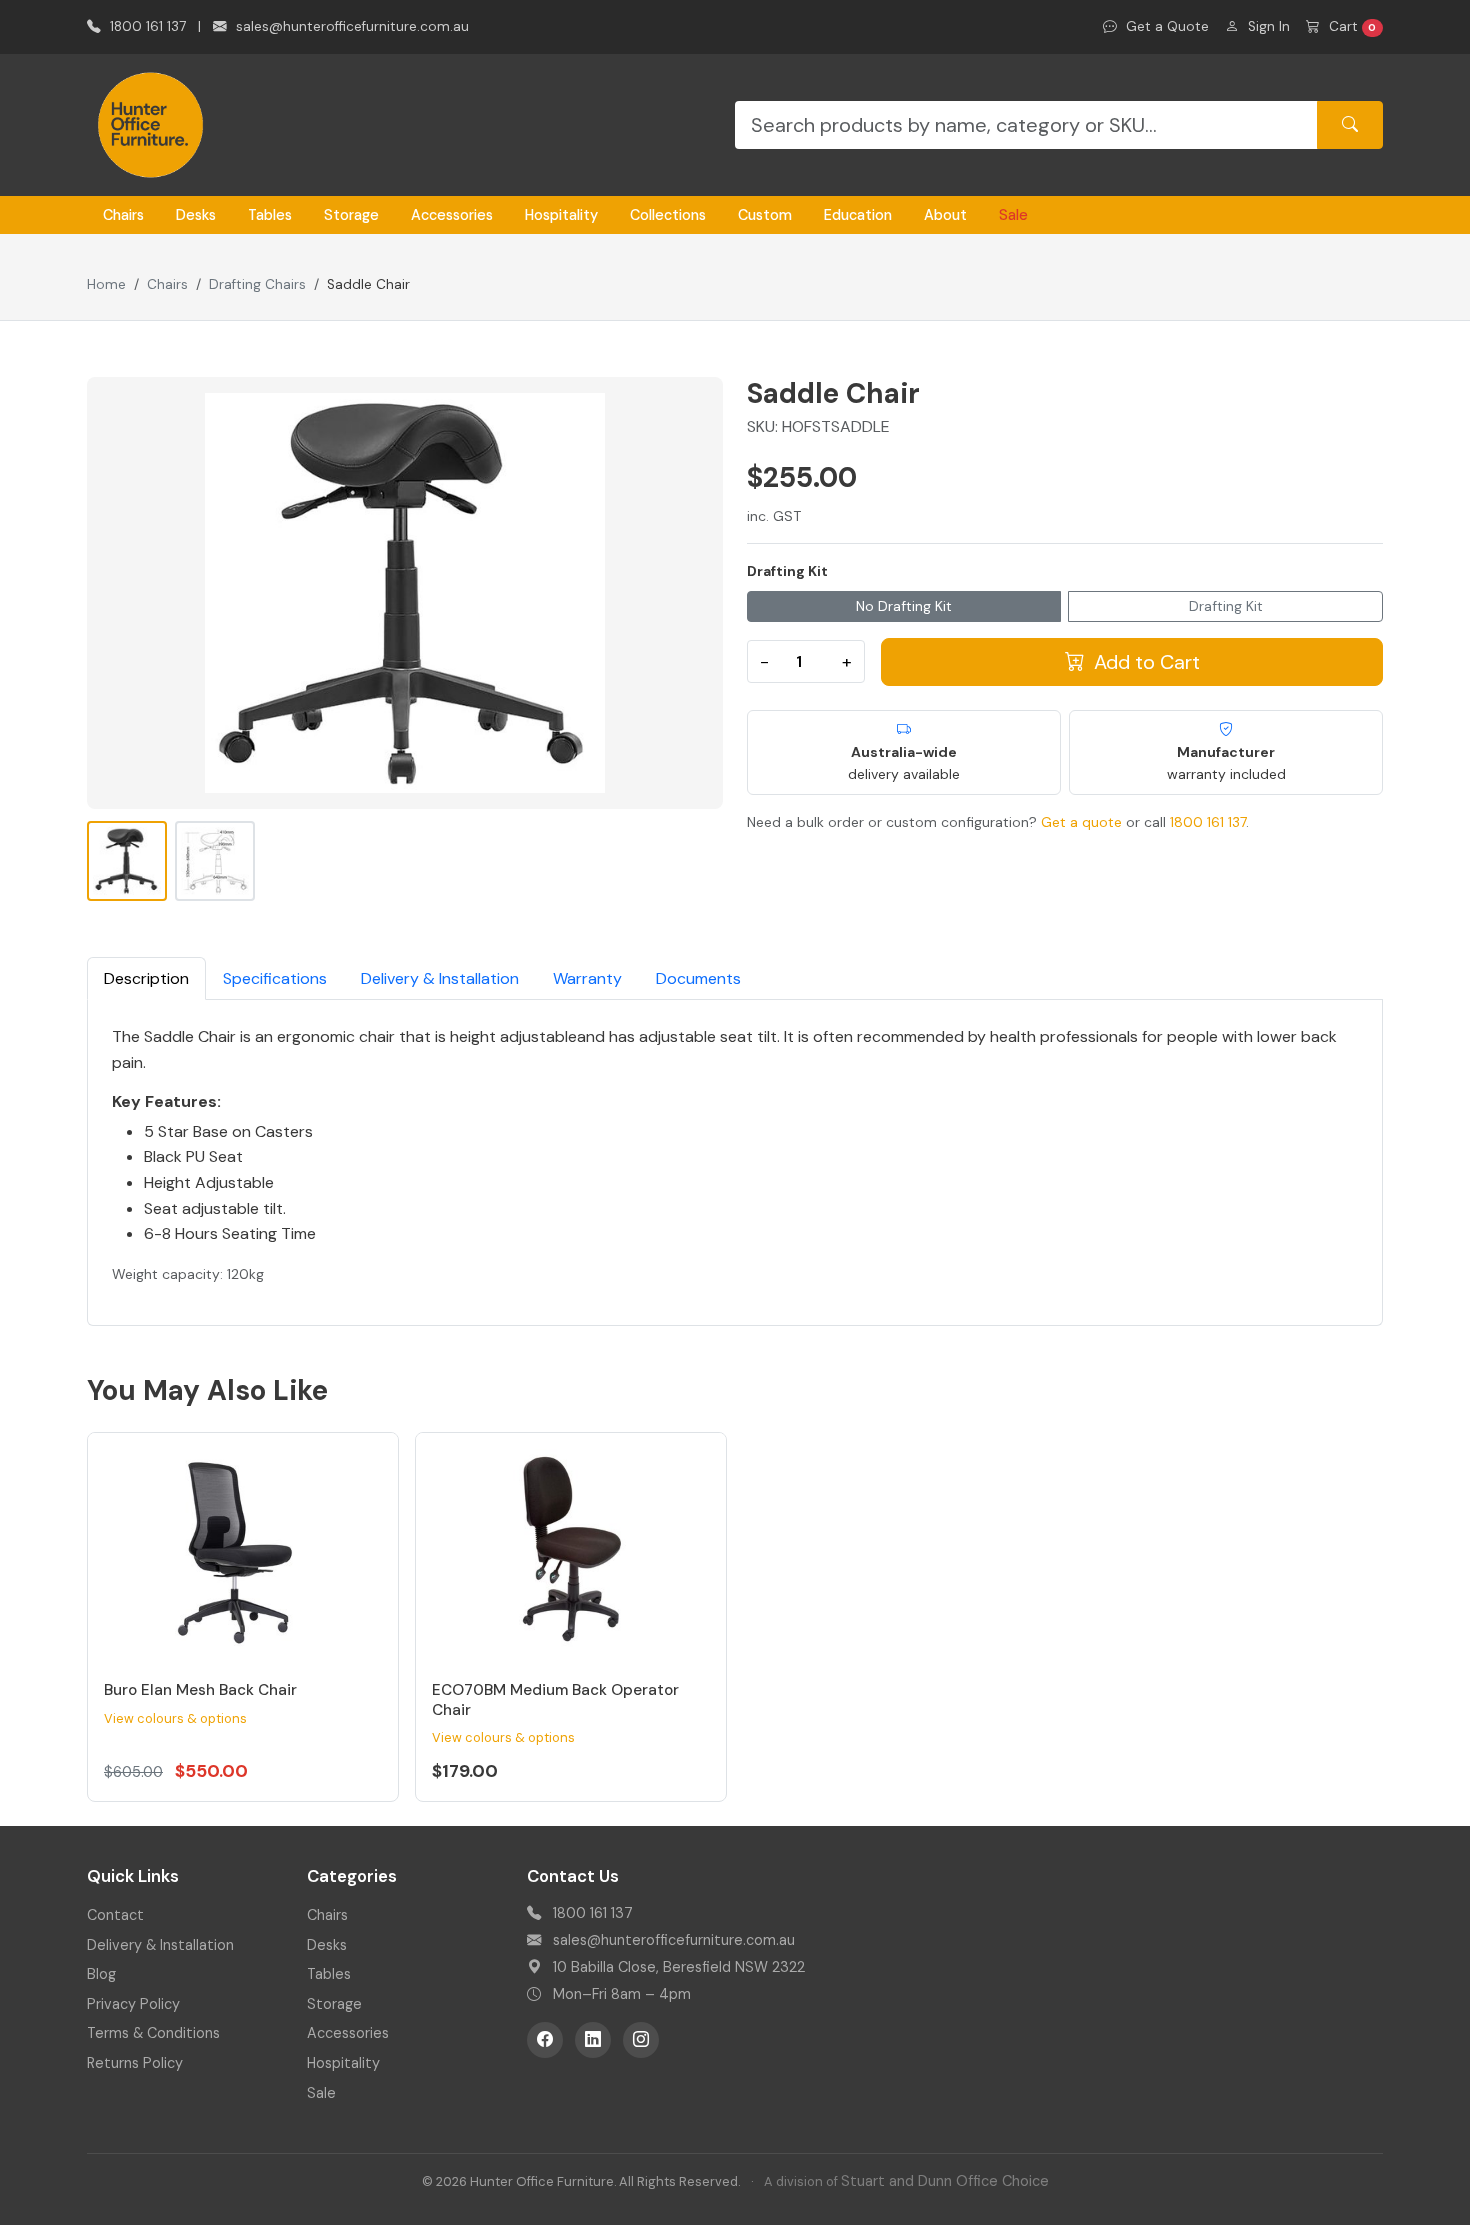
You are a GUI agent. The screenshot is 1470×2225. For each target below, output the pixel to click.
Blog (101, 1974)
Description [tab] (146, 978)
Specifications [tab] (275, 978)
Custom (765, 215)
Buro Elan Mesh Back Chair (200, 1690)
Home (106, 284)
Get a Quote (1165, 26)
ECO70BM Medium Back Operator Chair (555, 1700)
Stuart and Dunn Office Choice (945, 2181)
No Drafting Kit (904, 606)
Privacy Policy (133, 2004)
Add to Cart (1144, 662)
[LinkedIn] (593, 2040)
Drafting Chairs (257, 284)
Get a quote (1081, 822)
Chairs (123, 215)
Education (858, 215)
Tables (270, 215)
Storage (351, 215)
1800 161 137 (146, 26)
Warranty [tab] (587, 978)
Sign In (1267, 26)
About (945, 215)
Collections (668, 215)
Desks (196, 215)
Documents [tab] (698, 978)
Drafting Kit (787, 571)
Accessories (452, 215)
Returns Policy (135, 2063)
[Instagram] (641, 2040)
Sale (1013, 215)
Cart (1351, 26)
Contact (115, 1915)
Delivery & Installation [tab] (440, 978)
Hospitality (561, 215)
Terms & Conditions (153, 2033)
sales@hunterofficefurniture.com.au (350, 26)
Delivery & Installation (160, 1945)
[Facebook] (545, 2040)
